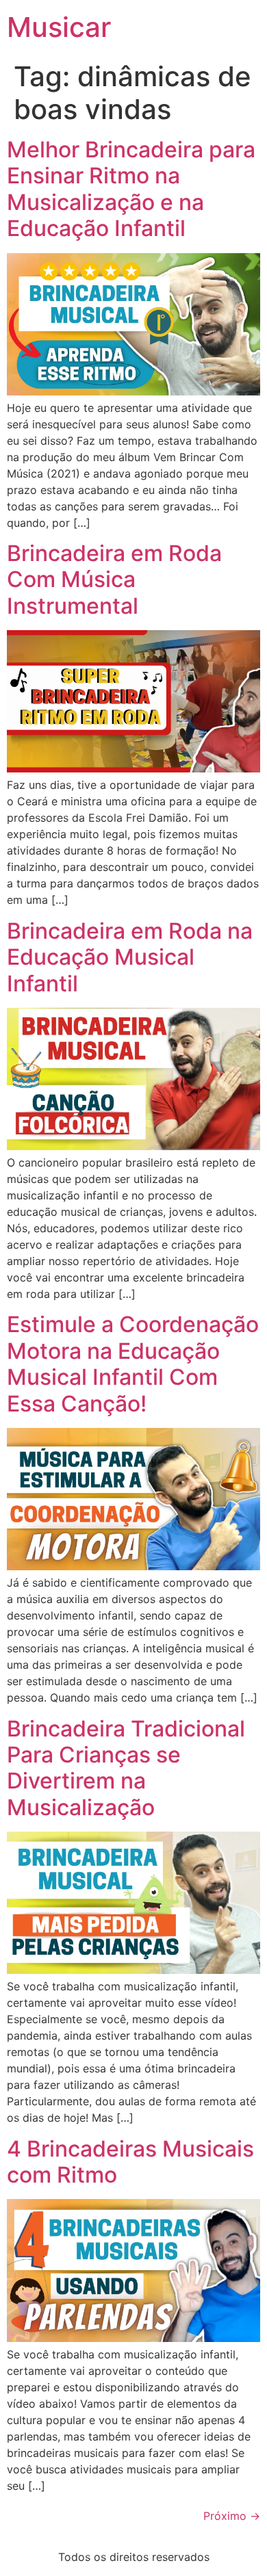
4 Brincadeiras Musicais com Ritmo (130, 2162)
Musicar (59, 27)
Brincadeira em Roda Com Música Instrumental (114, 580)
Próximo (232, 2516)
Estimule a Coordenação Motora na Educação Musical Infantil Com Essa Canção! (133, 1364)
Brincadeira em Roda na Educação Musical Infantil (130, 957)
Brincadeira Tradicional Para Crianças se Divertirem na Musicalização (126, 1768)
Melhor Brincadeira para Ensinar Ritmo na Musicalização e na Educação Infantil (131, 189)
